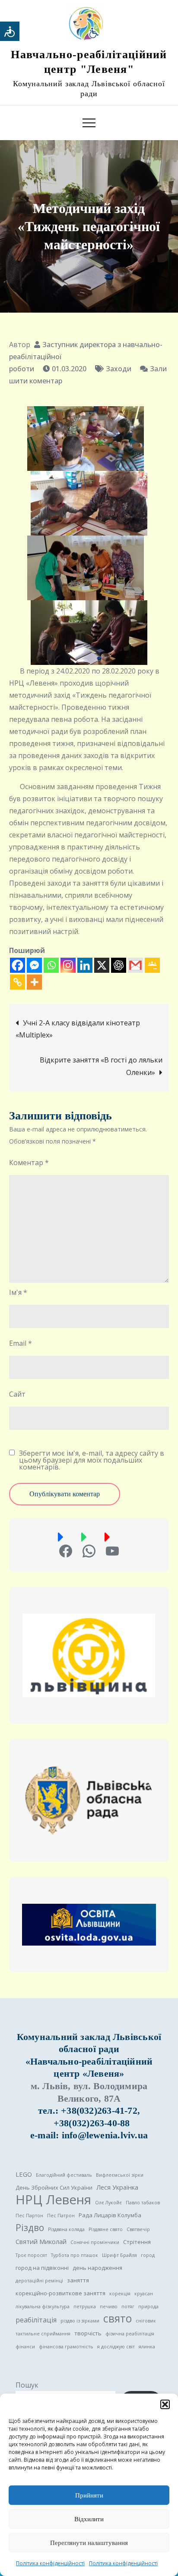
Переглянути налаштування (89, 2543)
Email (21, 1343)
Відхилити (89, 2519)
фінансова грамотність (66, 2347)
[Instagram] (68, 965)
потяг (128, 2306)
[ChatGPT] (119, 965)
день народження (97, 2268)
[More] (34, 982)
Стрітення (137, 2242)
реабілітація (36, 2320)
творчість (88, 2333)
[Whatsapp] (51, 965)
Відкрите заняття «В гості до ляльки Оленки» (101, 1066)
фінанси (25, 2347)
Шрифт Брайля (119, 2255)
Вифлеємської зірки (120, 2175)
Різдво (30, 2228)
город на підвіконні (42, 2268)
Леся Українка (117, 2187)
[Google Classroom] (152, 965)
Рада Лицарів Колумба (110, 2215)
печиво (109, 2306)
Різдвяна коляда (66, 2229)
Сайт (17, 1394)
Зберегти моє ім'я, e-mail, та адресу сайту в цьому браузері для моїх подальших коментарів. (92, 1460)
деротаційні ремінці (39, 2281)
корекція (120, 2294)
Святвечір (138, 2229)
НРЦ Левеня (53, 2200)
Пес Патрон (61, 2216)
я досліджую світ (116, 2347)
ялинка (147, 2347)
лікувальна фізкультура (43, 2306)
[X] (102, 965)
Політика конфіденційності (50, 2563)
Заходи (119, 369)
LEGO (24, 2174)
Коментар (29, 1163)
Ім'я (18, 1292)
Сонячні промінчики (95, 2242)
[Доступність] (10, 31)
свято (118, 2319)
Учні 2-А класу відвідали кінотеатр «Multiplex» (78, 1029)
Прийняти (89, 2495)
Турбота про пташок (75, 2255)
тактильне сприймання (43, 2334)
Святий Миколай (41, 2241)
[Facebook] (17, 965)
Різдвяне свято (106, 2229)
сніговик (146, 2321)
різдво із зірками (80, 2321)
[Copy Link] (17, 982)
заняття (78, 2280)
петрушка (85, 2306)
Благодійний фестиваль (64, 2175)
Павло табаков (143, 2203)
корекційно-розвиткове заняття (60, 2293)
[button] (165, 2404)
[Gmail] (135, 965)
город (148, 2255)
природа (148, 2306)
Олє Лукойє (108, 2203)
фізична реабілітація (130, 2334)
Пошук (27, 2385)
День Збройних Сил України (54, 2187)
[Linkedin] (85, 965)
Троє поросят (31, 2255)
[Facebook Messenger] (34, 965)
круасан (144, 2294)
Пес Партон (29, 2216)
